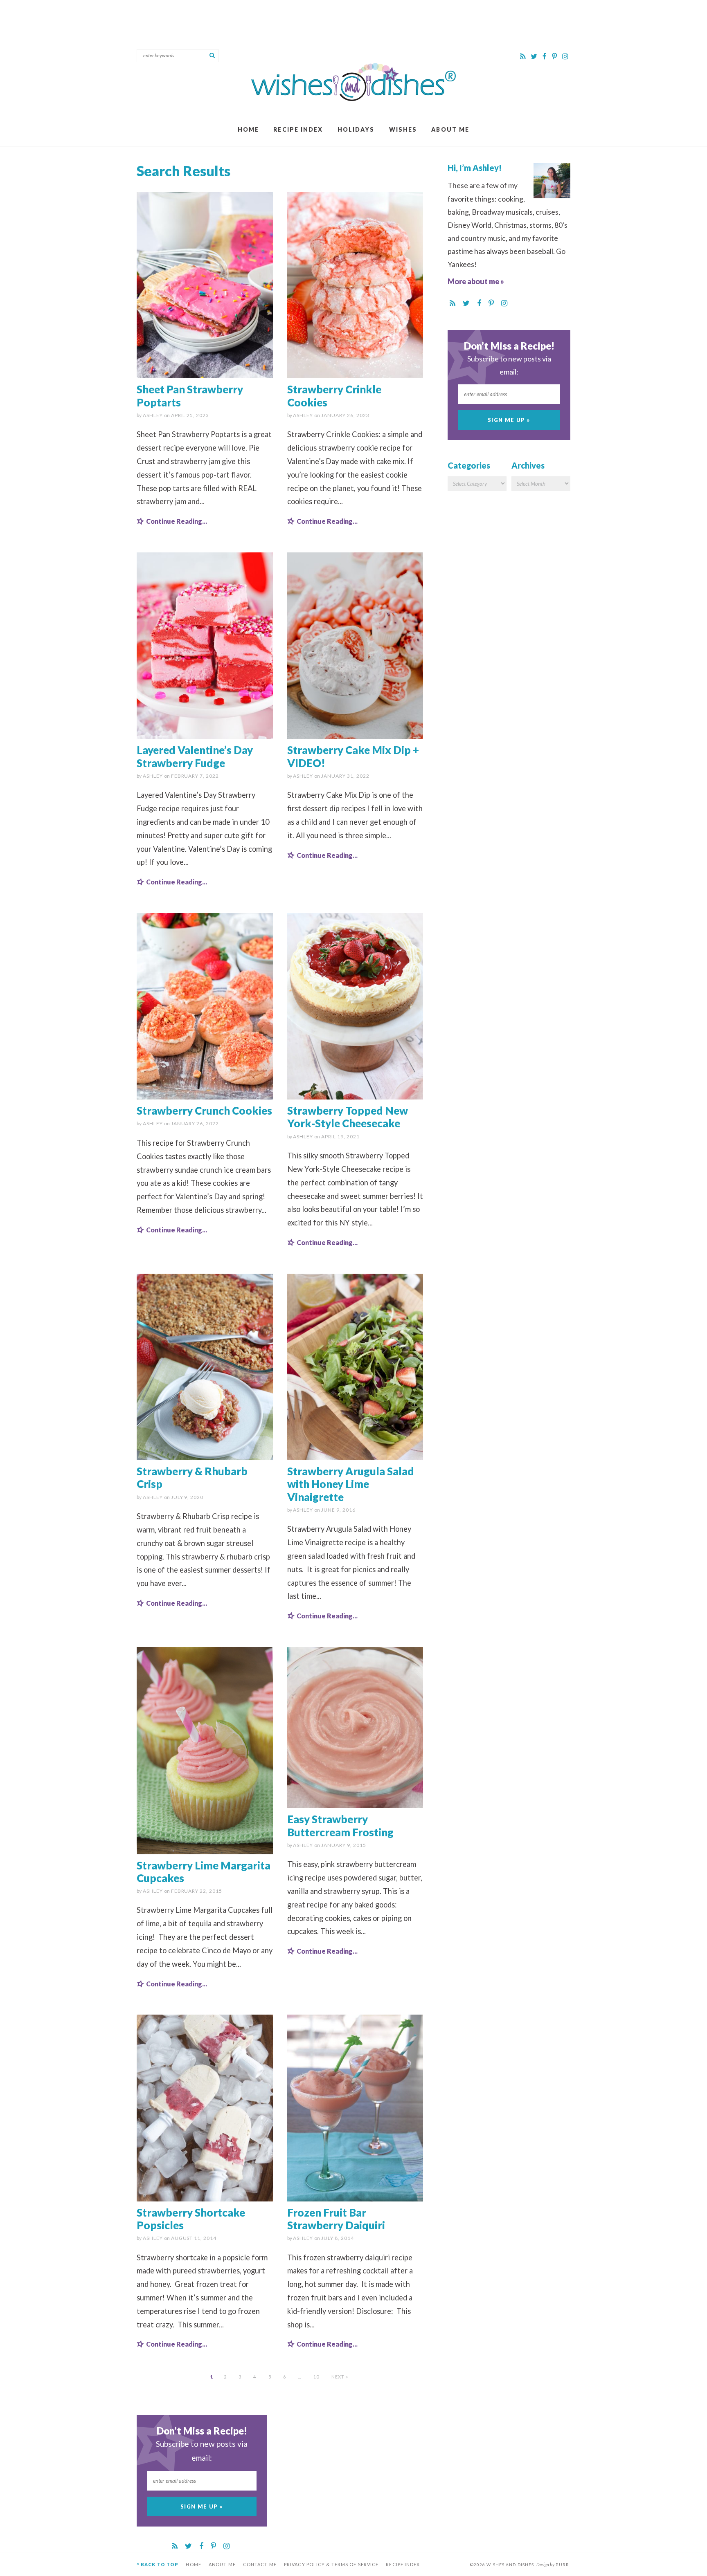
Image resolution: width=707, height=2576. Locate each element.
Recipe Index (298, 129)
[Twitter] (535, 56)
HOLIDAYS (356, 129)
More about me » (476, 281)
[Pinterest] (555, 56)
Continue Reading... (177, 521)
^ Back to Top (158, 2564)
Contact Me (260, 2564)
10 (316, 2377)
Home (248, 129)
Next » (340, 2377)
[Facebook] (545, 56)
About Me (450, 129)
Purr (562, 2565)
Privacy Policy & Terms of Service (331, 2564)
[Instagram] (565, 56)
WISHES (403, 129)
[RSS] (523, 56)
